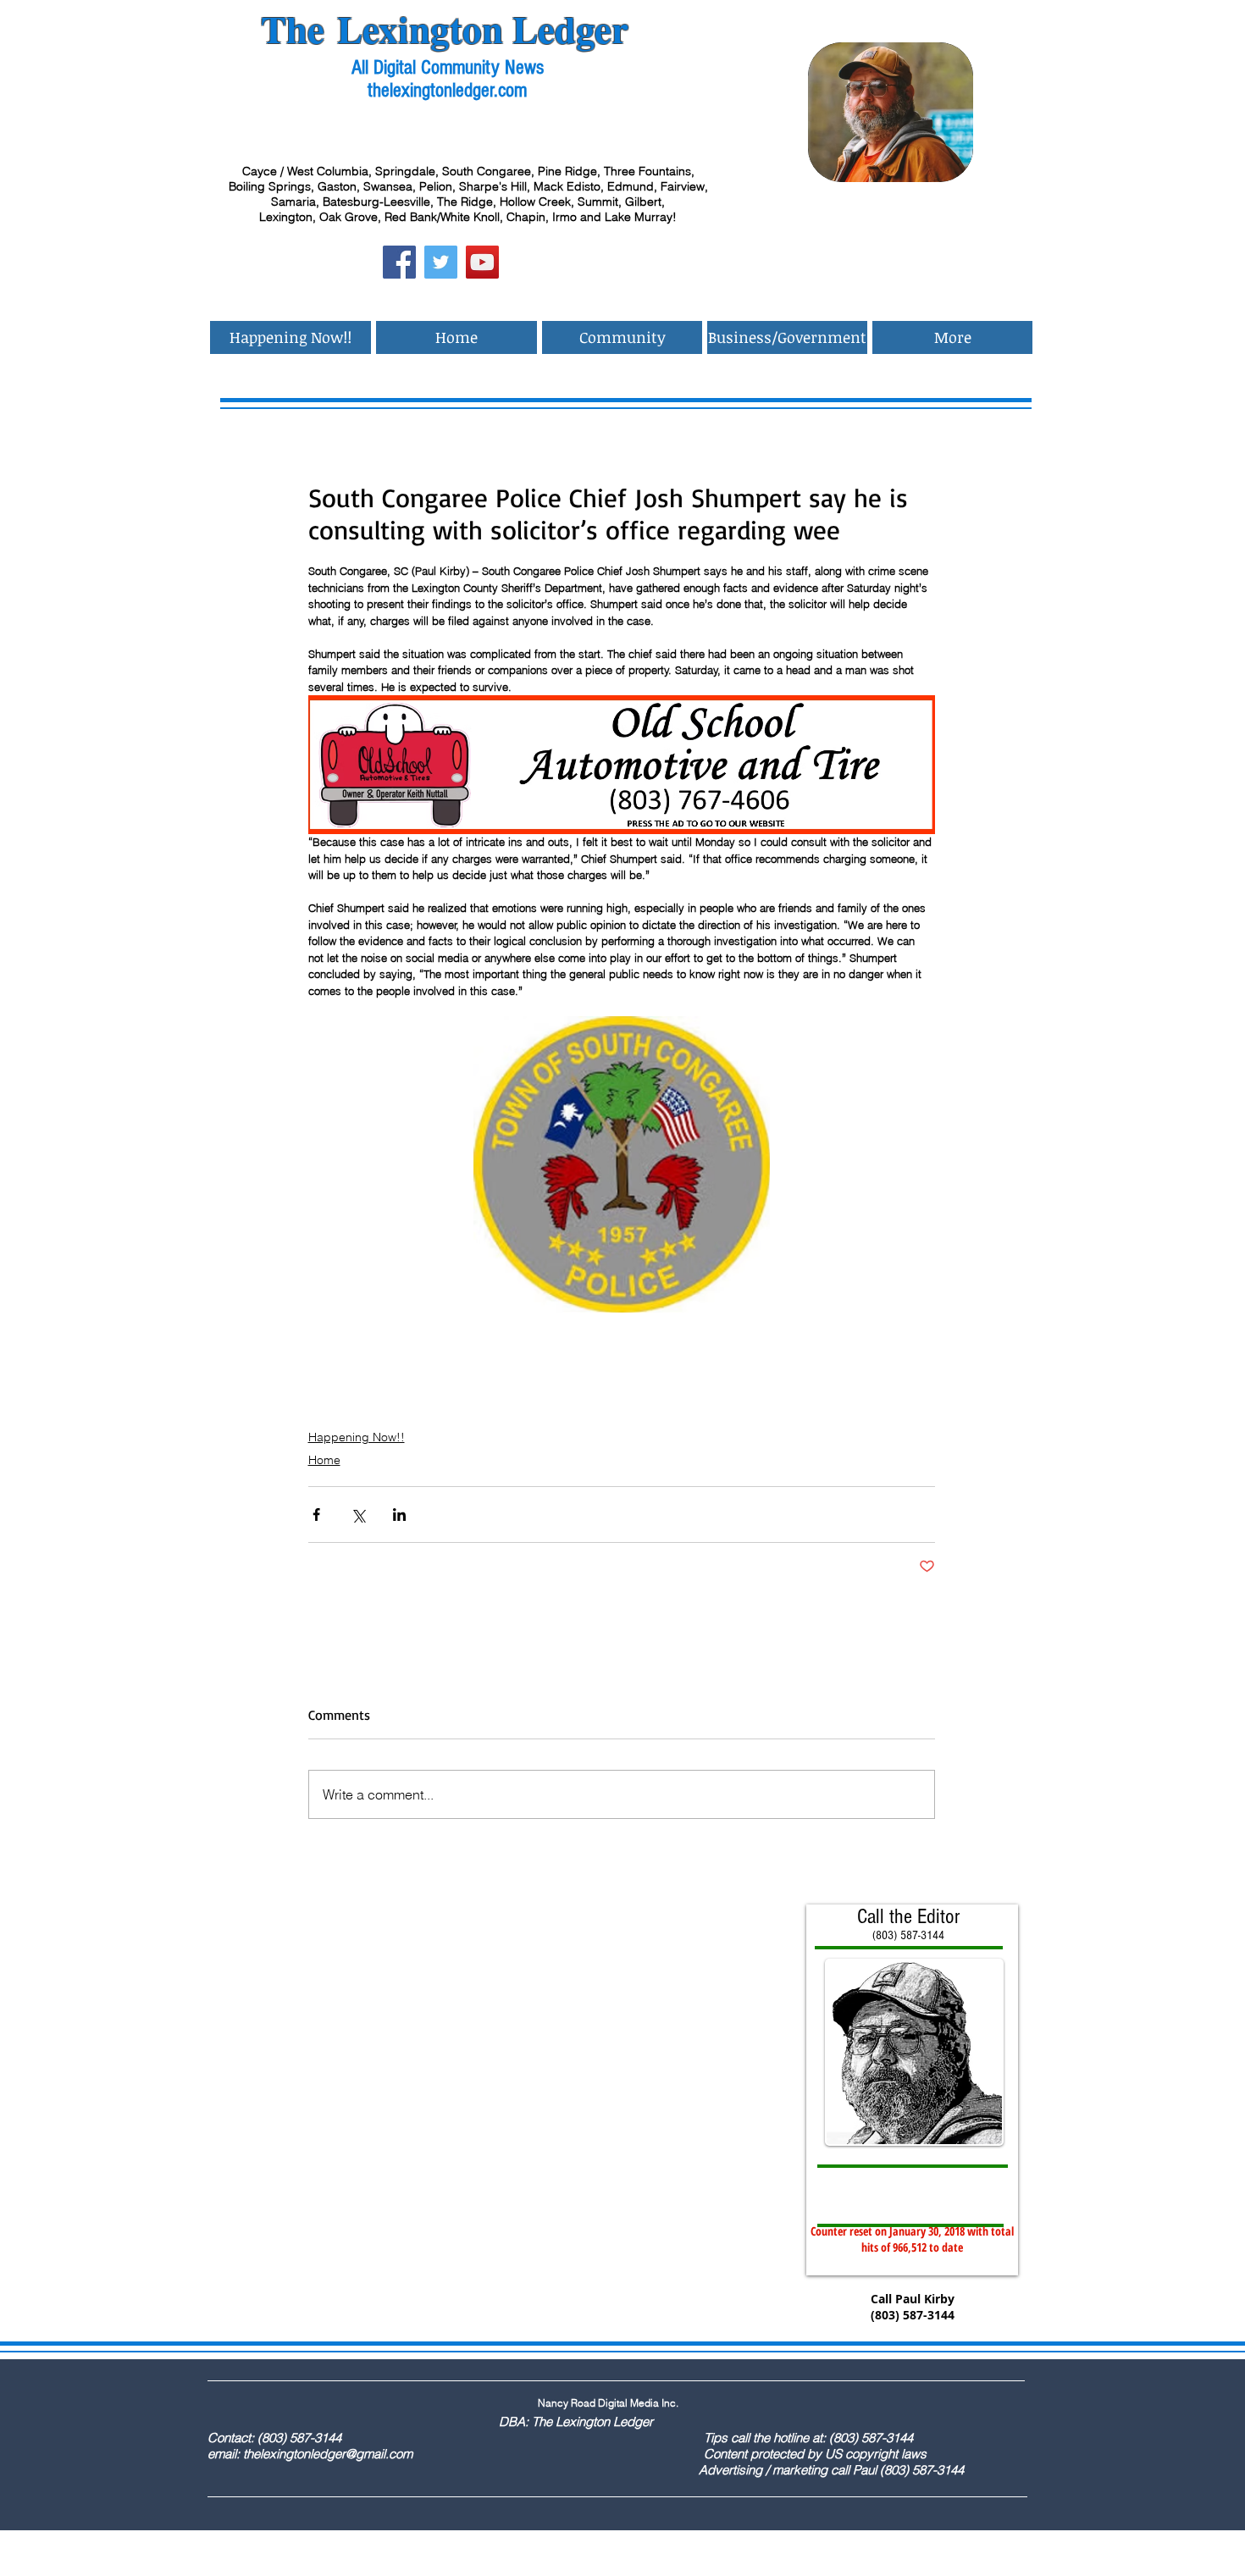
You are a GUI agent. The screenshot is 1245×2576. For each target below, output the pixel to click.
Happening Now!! (357, 1437)
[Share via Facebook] (316, 1515)
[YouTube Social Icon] (482, 262)
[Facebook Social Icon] (399, 262)
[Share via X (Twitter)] (358, 1515)
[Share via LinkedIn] (399, 1515)
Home (324, 1460)
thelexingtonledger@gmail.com (328, 2454)
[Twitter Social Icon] (441, 262)
